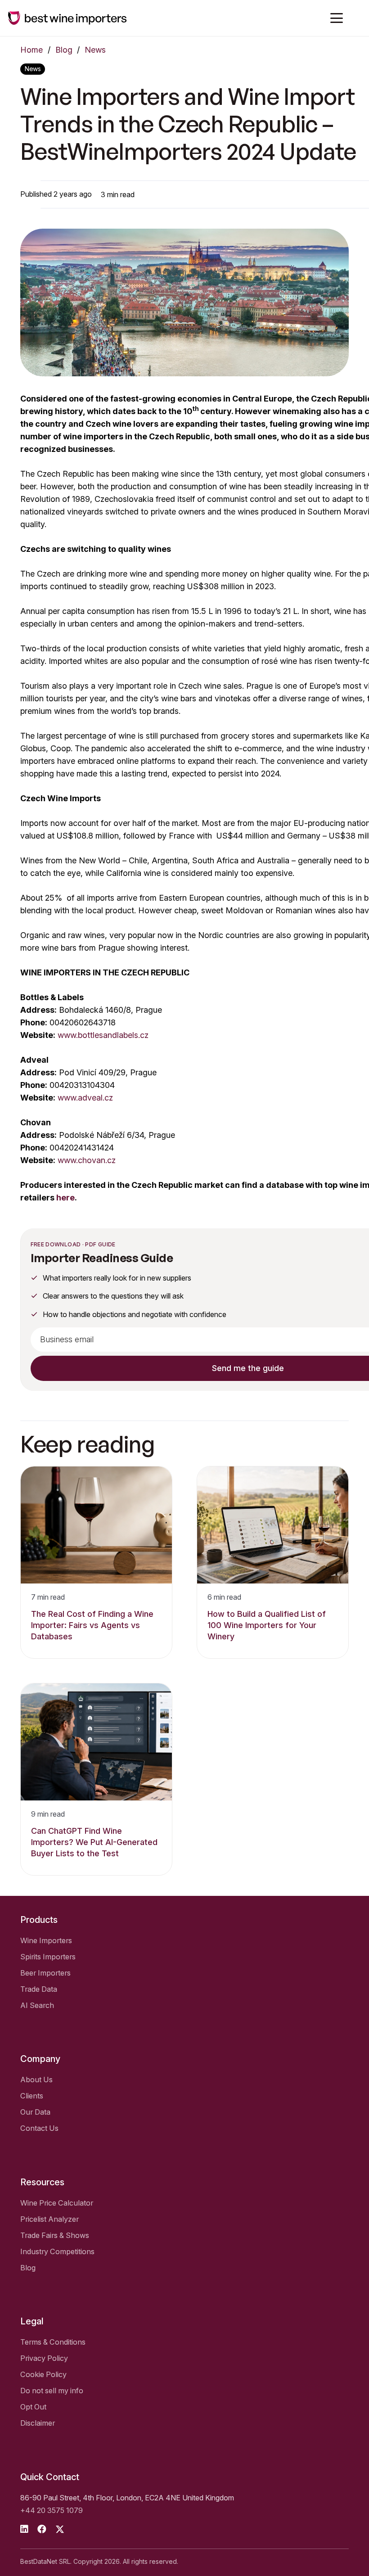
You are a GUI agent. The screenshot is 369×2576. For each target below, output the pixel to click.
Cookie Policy (43, 2374)
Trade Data (39, 1989)
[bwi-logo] (67, 18)
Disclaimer (38, 2423)
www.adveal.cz (85, 1098)
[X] (60, 2529)
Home (31, 50)
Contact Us (39, 2128)
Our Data (35, 2112)
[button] (337, 18)
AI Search (37, 2005)
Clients (32, 2096)
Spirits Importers (48, 1957)
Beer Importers (45, 1973)
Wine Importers (46, 1940)
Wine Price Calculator (57, 2203)
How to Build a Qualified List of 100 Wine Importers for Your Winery (267, 1625)
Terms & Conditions (53, 2342)
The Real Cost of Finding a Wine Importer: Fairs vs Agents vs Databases (92, 1625)
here (65, 1198)
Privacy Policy (44, 2358)
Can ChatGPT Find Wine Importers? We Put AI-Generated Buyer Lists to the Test (94, 1842)
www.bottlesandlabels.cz (103, 1035)
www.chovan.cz (87, 1160)
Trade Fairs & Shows (55, 2235)
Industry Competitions (57, 2251)
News (95, 50)
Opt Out (33, 2407)
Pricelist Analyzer (49, 2219)
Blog (64, 50)
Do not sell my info (52, 2391)
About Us (36, 2080)
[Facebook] (42, 2529)
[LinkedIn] (24, 2529)
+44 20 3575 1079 (52, 2510)
